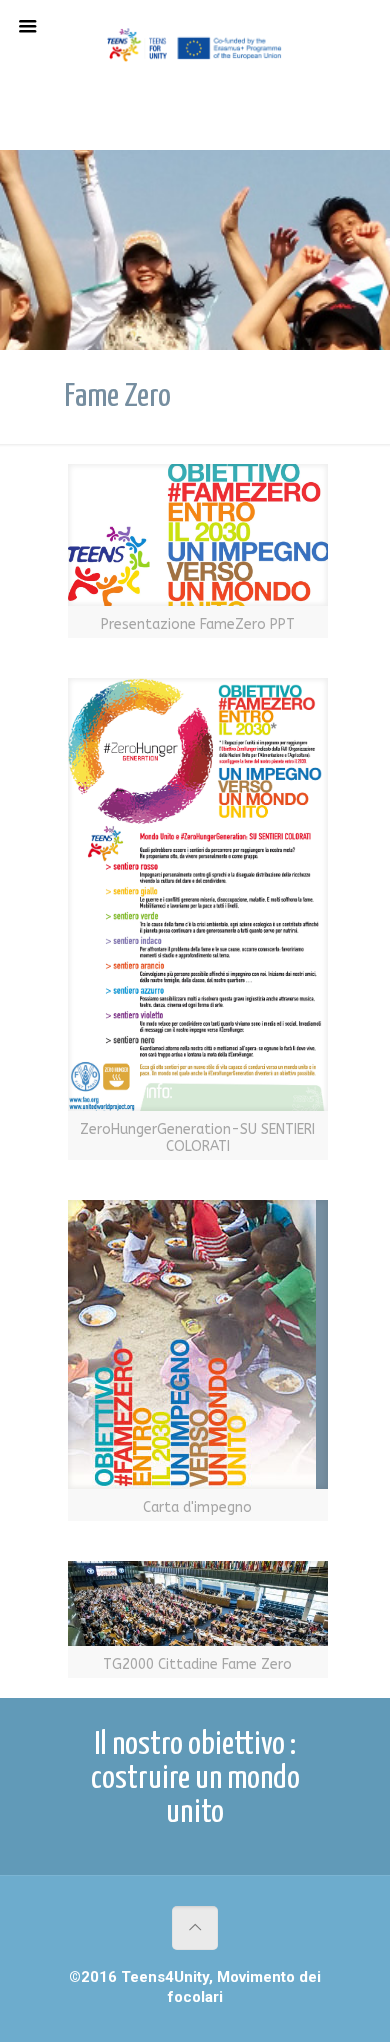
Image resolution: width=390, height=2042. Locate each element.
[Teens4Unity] (195, 50)
